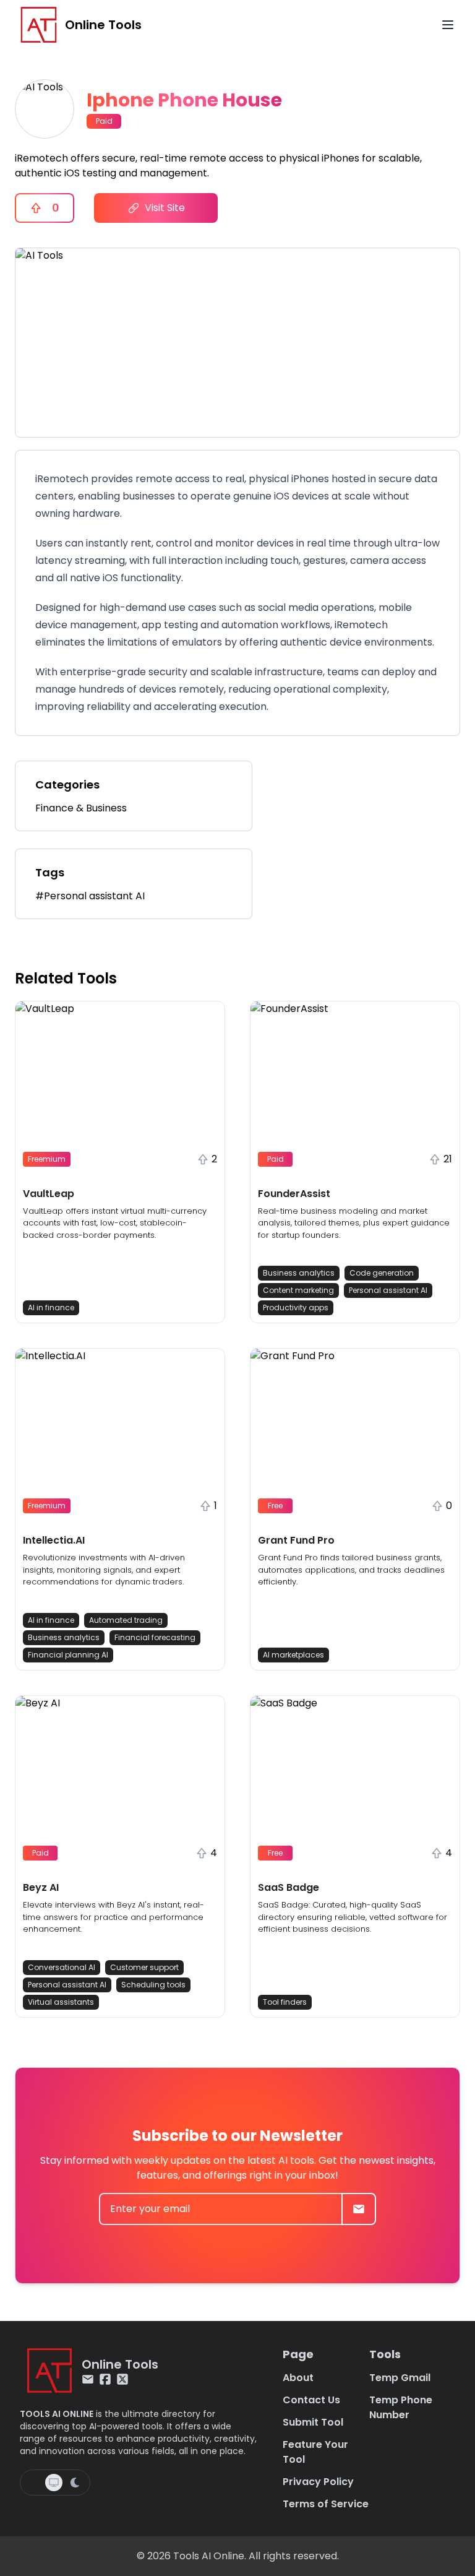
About (298, 2378)
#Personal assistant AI (90, 896)
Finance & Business (81, 808)
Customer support (144, 1967)
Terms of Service (326, 2504)
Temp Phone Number (401, 2407)
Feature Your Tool (315, 2452)
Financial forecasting (155, 1637)
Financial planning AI (68, 1655)
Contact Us (311, 2400)
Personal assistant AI (388, 1290)
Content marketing (298, 1290)
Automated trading (126, 1620)
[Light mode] (34, 2483)
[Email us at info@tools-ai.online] (88, 2379)
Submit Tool (313, 2422)
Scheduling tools (153, 1985)
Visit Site (165, 208)
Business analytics (299, 1273)
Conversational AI (62, 1967)
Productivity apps (296, 1307)
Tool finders (285, 2002)
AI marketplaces (293, 1655)
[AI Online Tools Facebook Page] (105, 2379)
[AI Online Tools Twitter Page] (122, 2379)
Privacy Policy (318, 2482)
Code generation (382, 1273)
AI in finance (51, 1307)
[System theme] (54, 2483)
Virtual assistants (61, 2002)
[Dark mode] (75, 2483)
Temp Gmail (400, 2378)
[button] (120, 1162)
